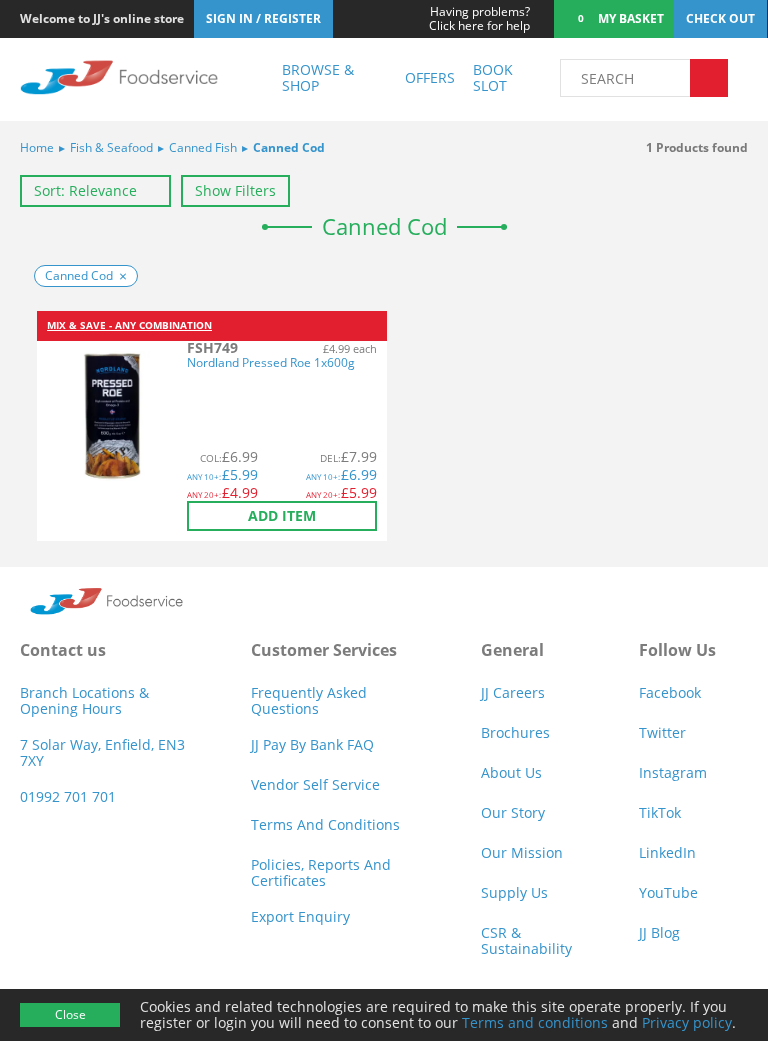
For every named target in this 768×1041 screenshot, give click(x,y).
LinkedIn (667, 852)
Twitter (662, 732)
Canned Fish (197, 147)
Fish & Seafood (106, 147)
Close (70, 1014)
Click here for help (479, 19)
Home (37, 147)
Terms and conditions (535, 1022)
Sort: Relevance (85, 190)
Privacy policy (687, 1022)
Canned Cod (283, 147)
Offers (430, 77)
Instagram (673, 772)
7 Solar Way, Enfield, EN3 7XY (102, 752)
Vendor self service (315, 784)
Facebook (670, 692)
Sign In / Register (263, 18)
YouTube (668, 892)
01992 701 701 (68, 796)
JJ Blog (659, 932)
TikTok (660, 812)
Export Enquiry (300, 916)
